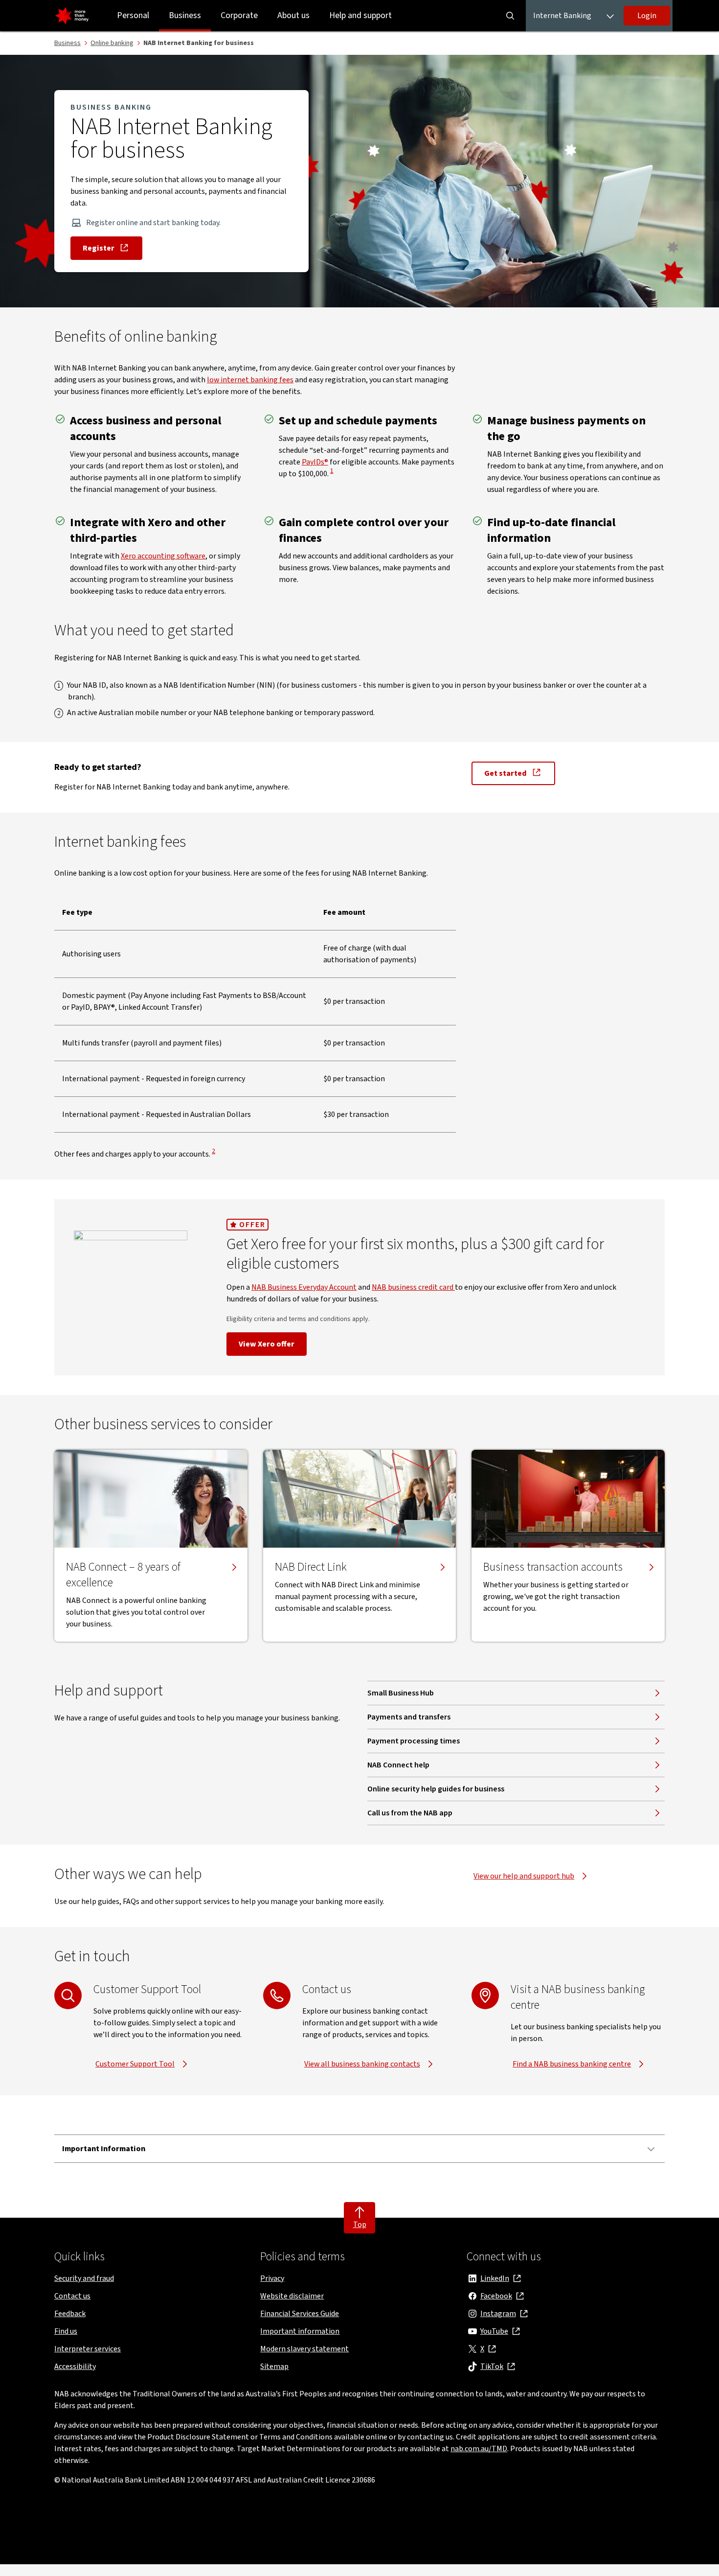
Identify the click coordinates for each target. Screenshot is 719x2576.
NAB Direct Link (311, 1567)
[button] (647, 16)
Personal (133, 15)
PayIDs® (315, 462)
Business (185, 15)
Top (360, 2225)
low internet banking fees (250, 380)
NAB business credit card (413, 1287)
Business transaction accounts (553, 1567)
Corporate (239, 15)
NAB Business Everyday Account (304, 1287)
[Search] (510, 16)
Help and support (360, 15)
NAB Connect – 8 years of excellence (123, 1575)
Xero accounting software (163, 556)
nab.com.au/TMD (479, 2449)
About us (293, 15)
